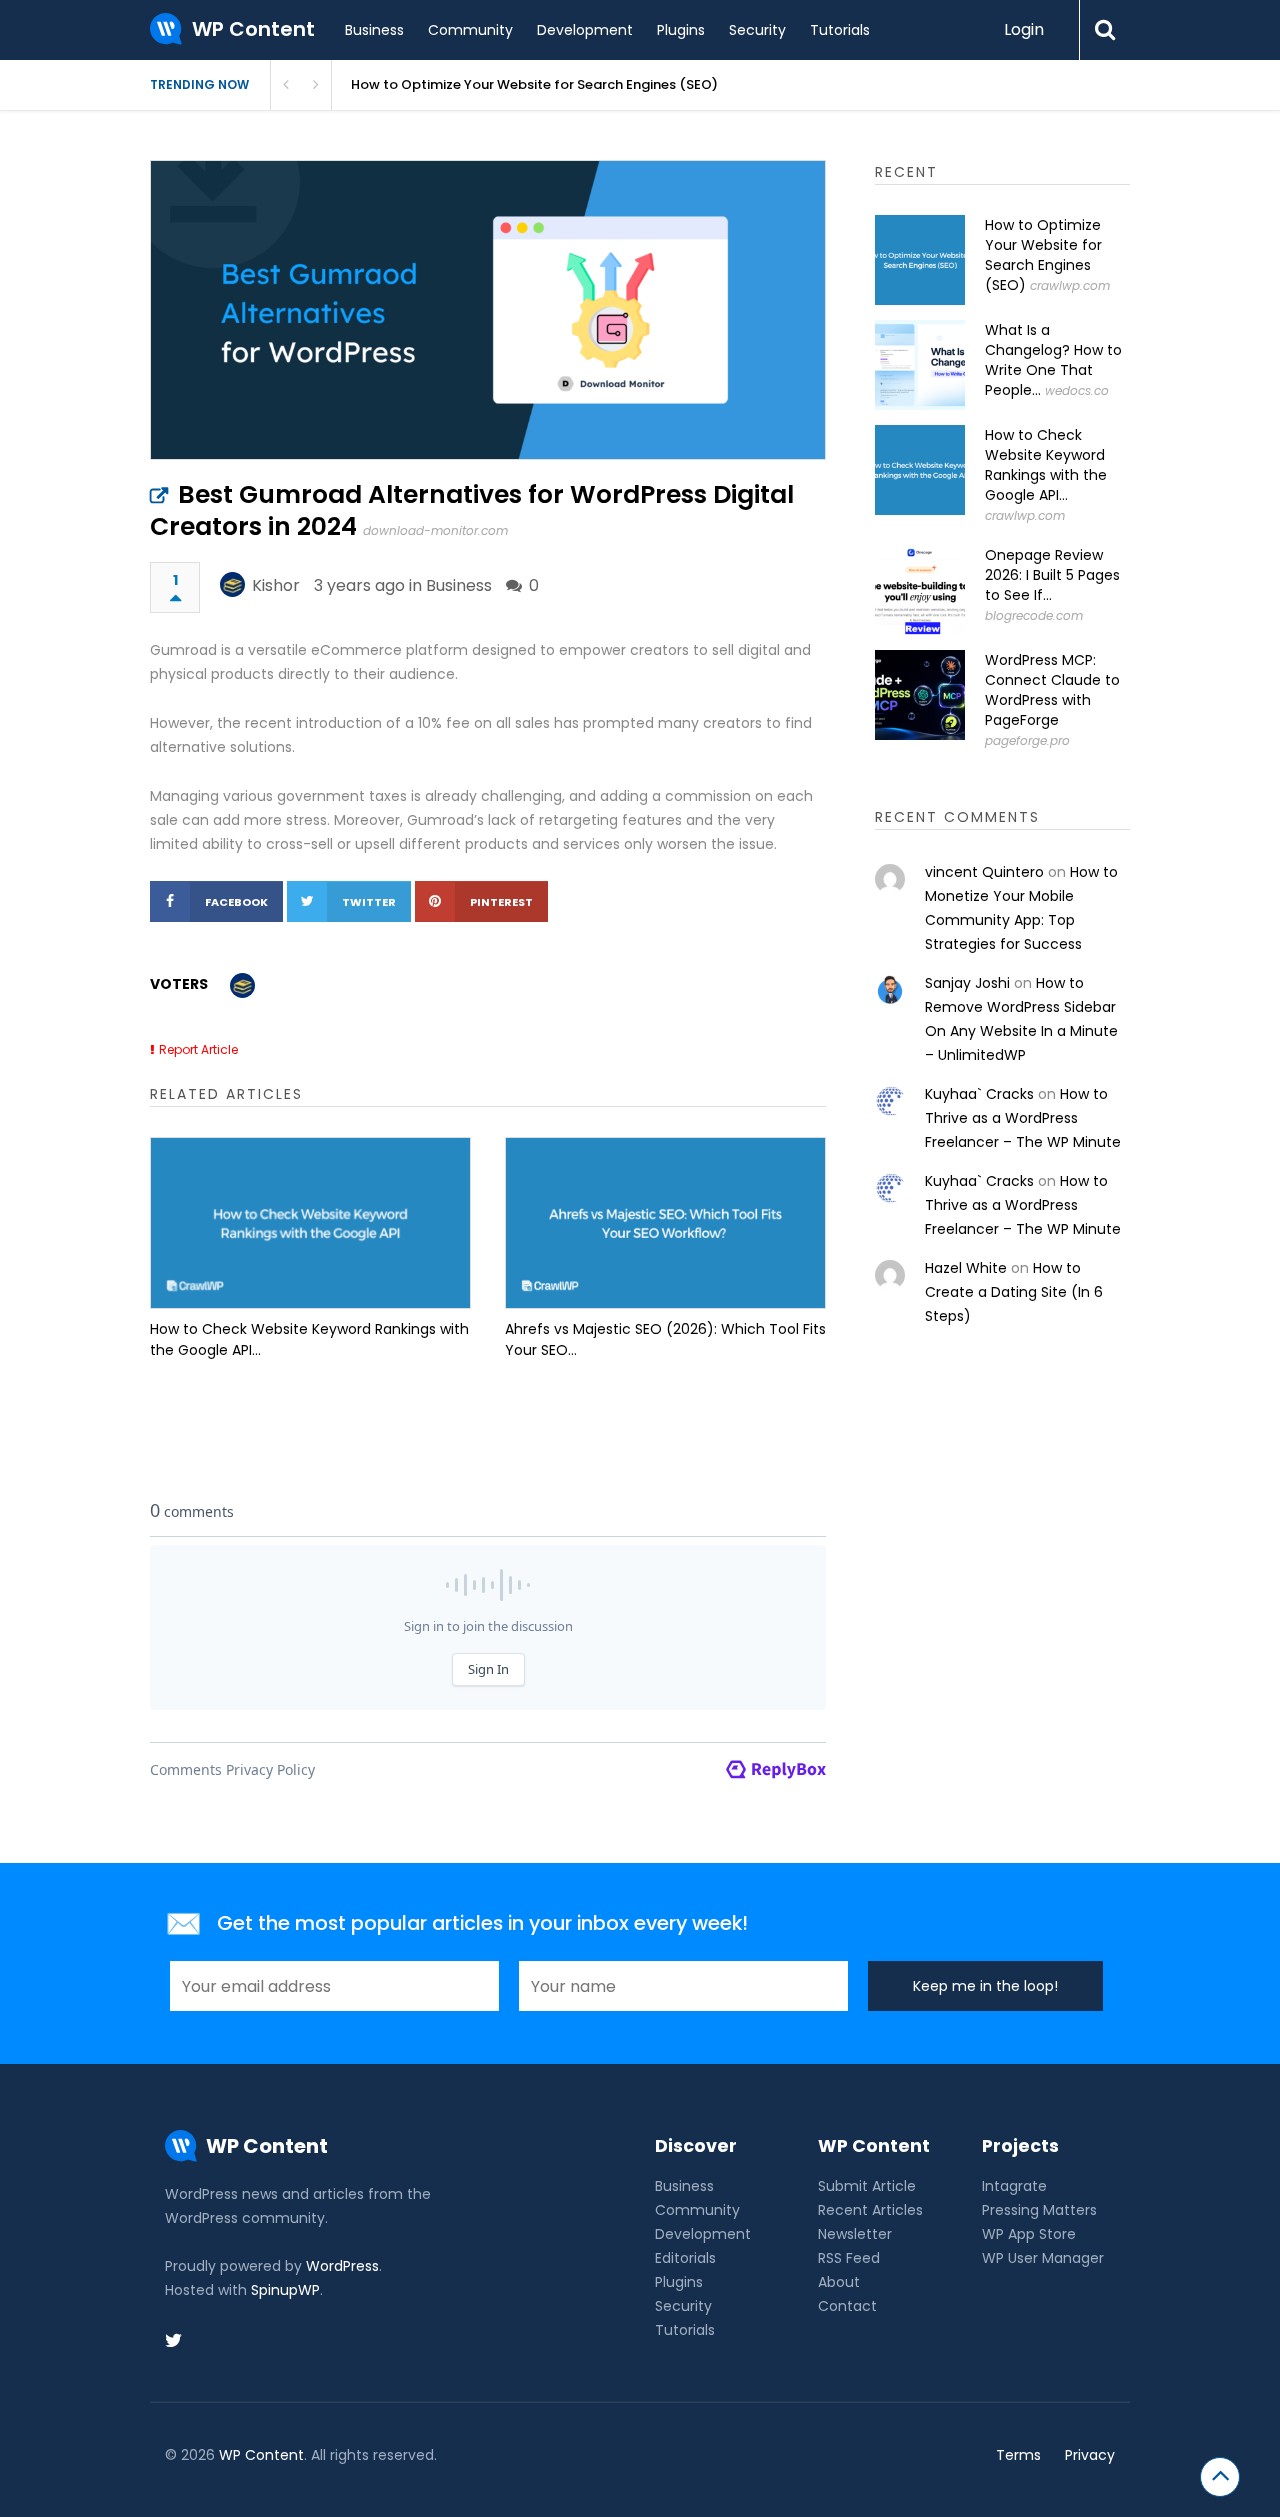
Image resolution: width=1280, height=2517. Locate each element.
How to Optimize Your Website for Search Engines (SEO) (534, 84)
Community (470, 30)
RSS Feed (849, 2258)
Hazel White (966, 1268)
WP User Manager (1043, 2258)
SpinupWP (285, 2290)
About (839, 2282)
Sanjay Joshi (967, 983)
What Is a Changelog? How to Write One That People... (1053, 360)
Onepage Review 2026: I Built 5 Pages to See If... (1052, 575)
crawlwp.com (1070, 285)
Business (374, 30)
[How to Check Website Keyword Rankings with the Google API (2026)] (310, 1223)
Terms (1018, 2455)
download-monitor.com (435, 530)
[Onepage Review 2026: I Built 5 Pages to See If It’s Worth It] (920, 590)
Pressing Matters (1039, 2210)
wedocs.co (1077, 390)
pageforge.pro (1027, 740)
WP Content (261, 2455)
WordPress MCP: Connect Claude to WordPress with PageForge (1052, 690)
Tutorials (840, 30)
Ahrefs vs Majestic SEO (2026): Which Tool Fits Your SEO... (665, 1339)
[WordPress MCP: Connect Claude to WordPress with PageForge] (920, 695)
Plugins (681, 30)
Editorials (685, 2258)
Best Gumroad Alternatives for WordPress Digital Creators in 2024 (472, 510)
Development (585, 30)
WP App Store (1029, 2234)
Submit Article (867, 2186)
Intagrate (1014, 2186)
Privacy (1090, 2455)
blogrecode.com (1034, 615)
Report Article (198, 1049)
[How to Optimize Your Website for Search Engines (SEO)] (920, 260)
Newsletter (855, 2234)
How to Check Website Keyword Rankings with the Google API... (309, 1339)
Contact (847, 2306)
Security (757, 30)
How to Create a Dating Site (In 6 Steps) (1014, 1292)
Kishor (276, 585)
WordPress (342, 2266)
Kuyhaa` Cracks (979, 1094)
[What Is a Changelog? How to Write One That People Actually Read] (920, 365)
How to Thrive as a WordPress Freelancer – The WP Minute (1023, 1118)
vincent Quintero (984, 872)
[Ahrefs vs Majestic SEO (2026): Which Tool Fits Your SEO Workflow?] (665, 1223)
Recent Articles (870, 2210)
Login (1024, 29)
